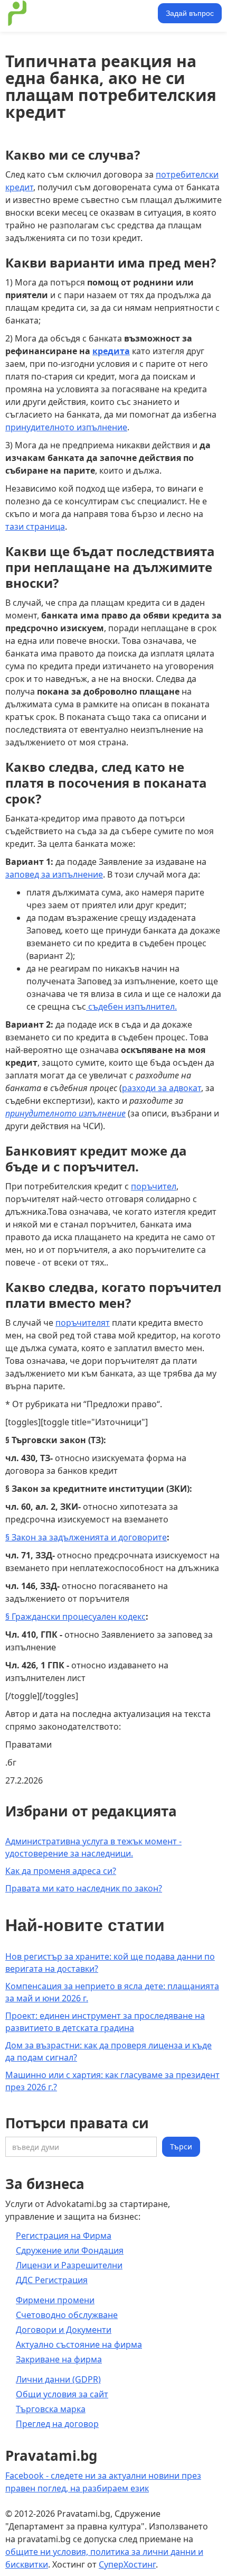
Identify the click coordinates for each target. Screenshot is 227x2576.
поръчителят (83, 1323)
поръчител (154, 1186)
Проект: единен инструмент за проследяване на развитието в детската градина (105, 2022)
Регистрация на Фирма (64, 2236)
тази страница (35, 527)
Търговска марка (51, 2409)
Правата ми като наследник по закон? (84, 1888)
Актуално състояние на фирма (79, 2344)
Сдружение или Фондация (70, 2250)
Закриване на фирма (59, 2359)
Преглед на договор (57, 2424)
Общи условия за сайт (62, 2394)
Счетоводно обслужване (67, 2315)
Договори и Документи (64, 2330)
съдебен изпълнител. (131, 1007)
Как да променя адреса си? (61, 1871)
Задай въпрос (190, 13)
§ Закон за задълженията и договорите (86, 1537)
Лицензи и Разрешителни (69, 2265)
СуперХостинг (127, 2564)
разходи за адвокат (162, 1088)
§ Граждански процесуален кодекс (75, 1617)
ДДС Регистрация (52, 2280)
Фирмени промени (55, 2300)
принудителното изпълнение (66, 427)
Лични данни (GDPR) (58, 2379)
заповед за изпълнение (54, 874)
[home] (80, 13)
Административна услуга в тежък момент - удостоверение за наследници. (93, 1847)
